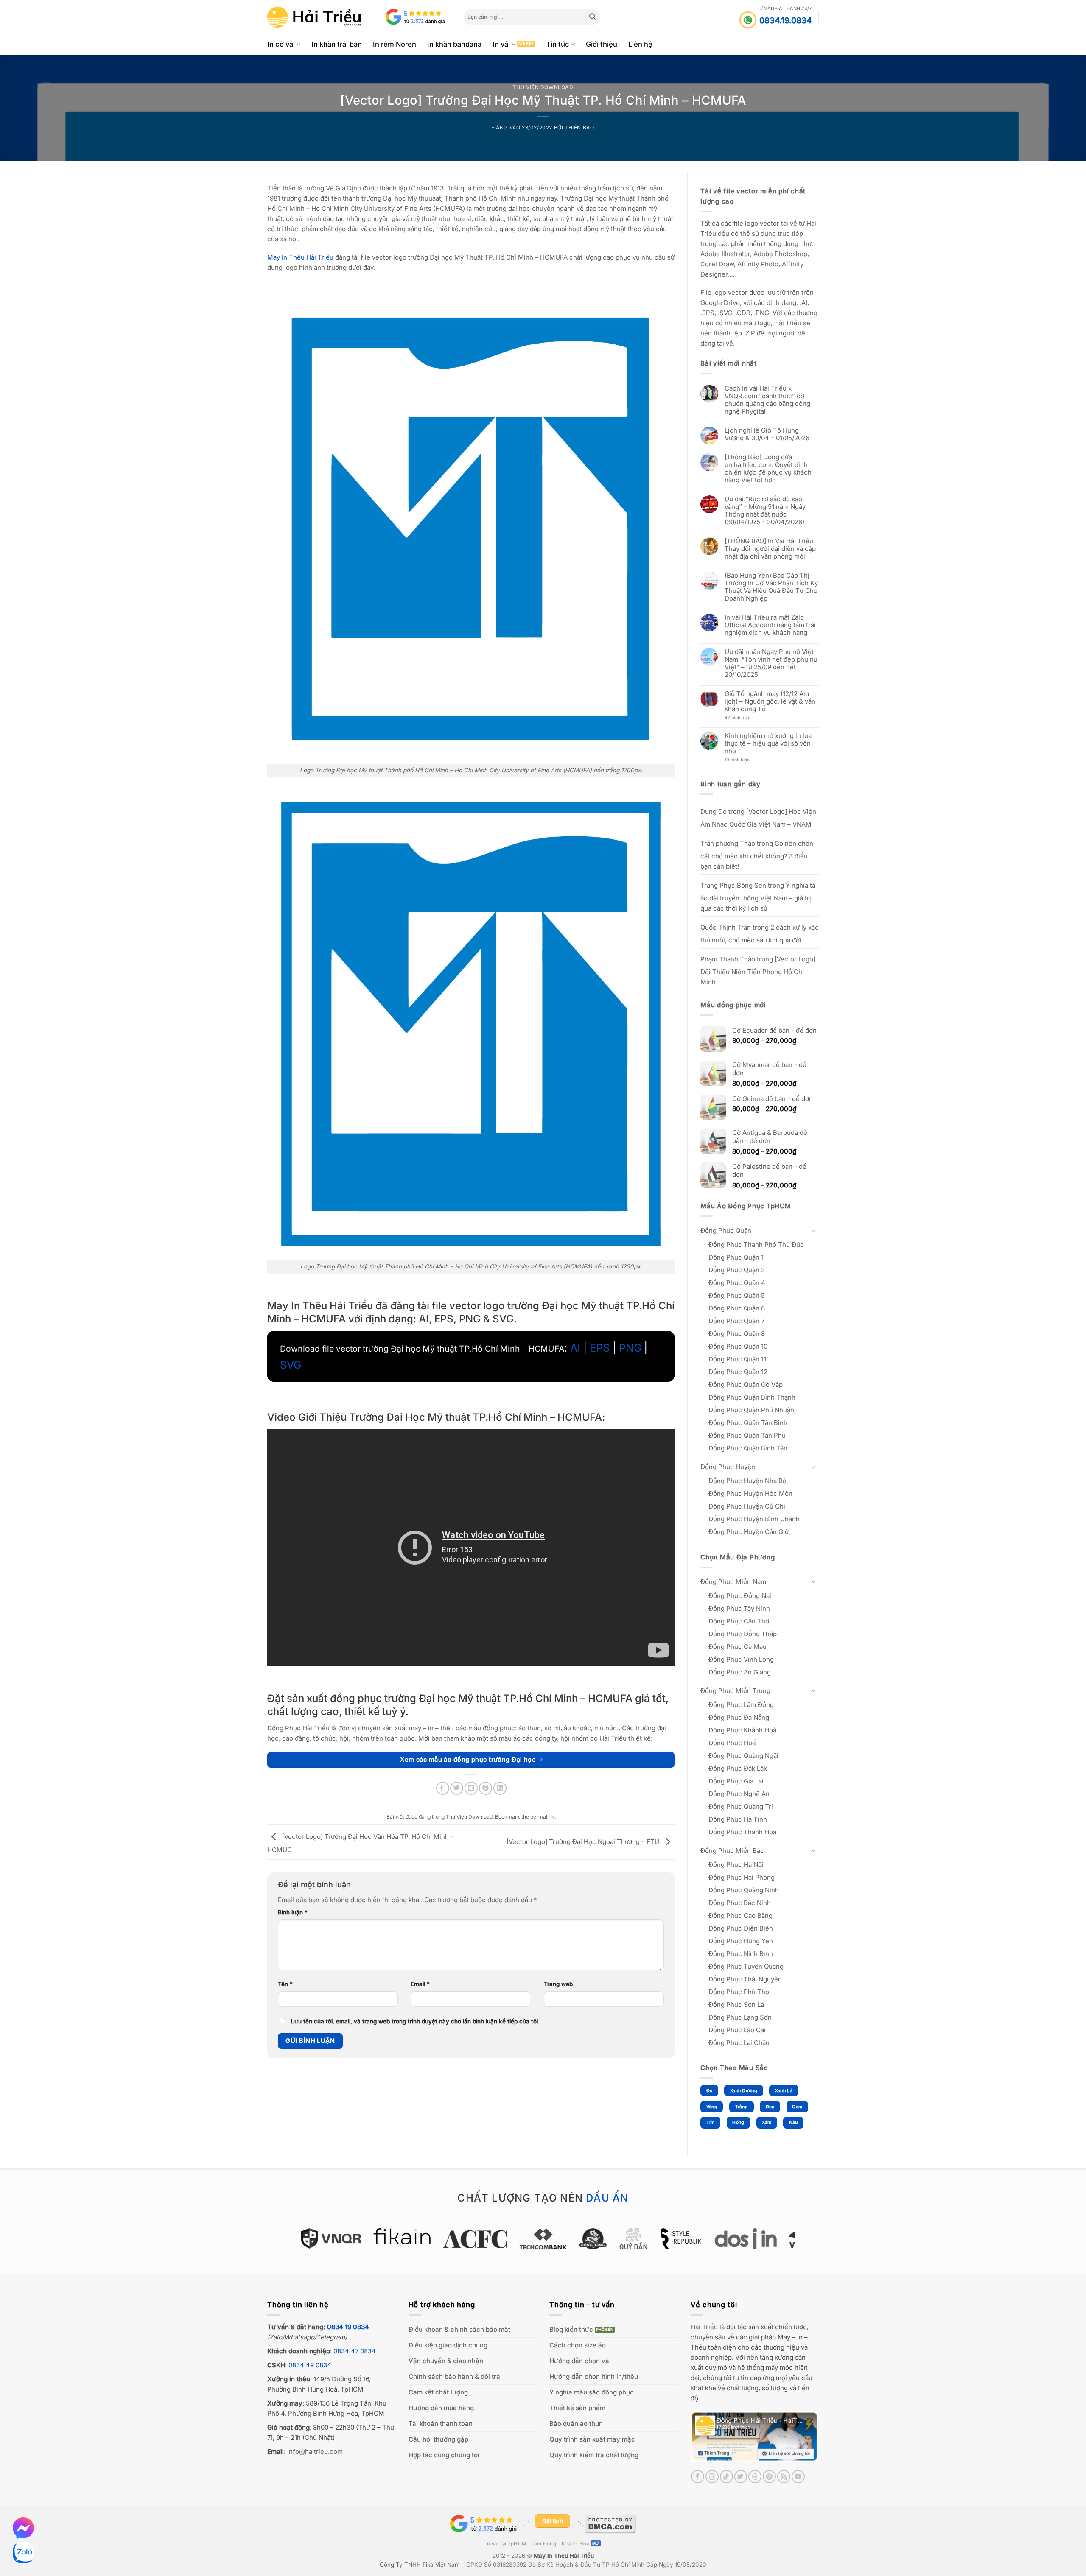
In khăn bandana (454, 44)
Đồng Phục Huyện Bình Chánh (754, 1519)
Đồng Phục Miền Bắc (732, 1851)
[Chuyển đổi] (814, 1231)
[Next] (800, 2243)
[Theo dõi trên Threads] (755, 2477)
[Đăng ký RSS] (784, 2477)
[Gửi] (593, 17)
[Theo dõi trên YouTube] (798, 2477)
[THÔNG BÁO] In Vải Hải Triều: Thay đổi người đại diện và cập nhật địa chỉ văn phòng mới (770, 549)
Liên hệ (640, 44)
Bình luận (293, 1912)
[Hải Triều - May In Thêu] (314, 17)
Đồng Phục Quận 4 (737, 1283)
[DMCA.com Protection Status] (610, 2523)
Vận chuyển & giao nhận (446, 2361)
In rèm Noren (395, 44)
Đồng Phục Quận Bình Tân (748, 1448)
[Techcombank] (507, 2239)
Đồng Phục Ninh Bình (741, 1954)
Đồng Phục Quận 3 (737, 1270)
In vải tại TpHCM (506, 2544)
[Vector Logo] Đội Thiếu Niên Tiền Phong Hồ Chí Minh (758, 971)
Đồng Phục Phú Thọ (739, 1992)
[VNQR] (295, 2238)
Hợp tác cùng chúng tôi (444, 2455)
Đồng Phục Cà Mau (738, 1647)
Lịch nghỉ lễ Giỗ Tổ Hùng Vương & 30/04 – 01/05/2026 (767, 434)
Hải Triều (704, 2327)
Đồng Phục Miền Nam (733, 1582)
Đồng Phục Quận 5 (737, 1295)
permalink (542, 1817)
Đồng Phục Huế (732, 1743)
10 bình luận (745, 760)
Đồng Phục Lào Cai (737, 2030)
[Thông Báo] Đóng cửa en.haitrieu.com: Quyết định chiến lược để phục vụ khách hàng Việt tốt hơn (768, 469)
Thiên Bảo (579, 127)
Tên (285, 1984)
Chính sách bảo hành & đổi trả (454, 2376)
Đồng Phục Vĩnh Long (741, 1659)
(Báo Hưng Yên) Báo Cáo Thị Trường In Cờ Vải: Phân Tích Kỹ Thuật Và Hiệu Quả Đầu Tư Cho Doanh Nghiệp (771, 587)
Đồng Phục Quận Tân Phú (747, 1435)
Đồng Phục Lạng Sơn (740, 2017)
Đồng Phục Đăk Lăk (738, 1768)
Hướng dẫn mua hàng (441, 2408)
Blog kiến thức (571, 2329)
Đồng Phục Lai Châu (739, 2043)
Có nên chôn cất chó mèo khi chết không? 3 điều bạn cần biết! (757, 855)
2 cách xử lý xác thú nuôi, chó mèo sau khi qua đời (760, 934)
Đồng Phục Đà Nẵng (739, 1717)
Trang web (558, 1984)
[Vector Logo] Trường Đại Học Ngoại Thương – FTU (584, 1842)
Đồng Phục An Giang (740, 1672)
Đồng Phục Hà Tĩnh (738, 1819)
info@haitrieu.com (315, 2452)
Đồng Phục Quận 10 (738, 1346)
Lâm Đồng (544, 2544)
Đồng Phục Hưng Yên (741, 1941)
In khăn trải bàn (337, 44)
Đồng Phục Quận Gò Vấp (746, 1384)
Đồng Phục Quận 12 (738, 1372)
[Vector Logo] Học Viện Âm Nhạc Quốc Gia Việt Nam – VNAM (758, 818)
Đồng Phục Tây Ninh (739, 1608)
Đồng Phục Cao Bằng (740, 1915)
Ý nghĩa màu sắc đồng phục (592, 2392)
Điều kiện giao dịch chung (448, 2345)
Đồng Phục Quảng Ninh (744, 1890)
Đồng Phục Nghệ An (739, 1794)
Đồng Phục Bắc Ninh (740, 1903)
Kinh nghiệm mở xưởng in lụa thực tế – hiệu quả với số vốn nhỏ (768, 743)
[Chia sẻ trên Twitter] (457, 1788)
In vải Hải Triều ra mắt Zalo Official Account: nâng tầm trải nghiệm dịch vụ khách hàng (770, 625)
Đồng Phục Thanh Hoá (742, 1832)
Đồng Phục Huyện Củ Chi (747, 1506)
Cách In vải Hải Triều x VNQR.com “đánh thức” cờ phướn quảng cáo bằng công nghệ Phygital (767, 400)
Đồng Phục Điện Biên (741, 1928)
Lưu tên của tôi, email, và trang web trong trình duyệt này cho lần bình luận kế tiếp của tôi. (415, 2021)
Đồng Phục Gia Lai (736, 1781)
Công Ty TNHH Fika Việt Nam (420, 2565)
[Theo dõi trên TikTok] (726, 2477)
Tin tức (558, 44)
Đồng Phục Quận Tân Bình (748, 1423)
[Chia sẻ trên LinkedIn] (500, 1788)
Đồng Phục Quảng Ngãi (743, 1756)
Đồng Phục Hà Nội (736, 1865)
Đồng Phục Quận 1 (736, 1257)
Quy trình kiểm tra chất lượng (594, 2455)
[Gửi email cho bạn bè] (471, 1788)
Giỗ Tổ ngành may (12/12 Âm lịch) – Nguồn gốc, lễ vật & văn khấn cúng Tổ (770, 701)
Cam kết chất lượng (438, 2392)
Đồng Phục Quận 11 (737, 1359)
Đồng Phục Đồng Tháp (743, 1634)
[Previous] (286, 2243)
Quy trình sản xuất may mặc (592, 2439)
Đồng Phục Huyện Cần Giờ (749, 1532)
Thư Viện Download (543, 87)
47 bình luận (744, 718)
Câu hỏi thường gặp (438, 2439)
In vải (501, 44)
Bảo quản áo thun (576, 2424)
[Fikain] (366, 2236)
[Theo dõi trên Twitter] (741, 2477)
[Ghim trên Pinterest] (486, 1788)
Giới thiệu (602, 44)
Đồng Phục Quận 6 (737, 1308)
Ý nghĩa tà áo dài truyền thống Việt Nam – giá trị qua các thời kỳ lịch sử (758, 897)
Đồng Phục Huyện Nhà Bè (747, 1481)
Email (420, 1984)
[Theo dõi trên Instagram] (712, 2477)
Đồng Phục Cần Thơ (739, 1621)
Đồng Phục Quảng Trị (741, 1806)
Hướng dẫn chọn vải (580, 2361)
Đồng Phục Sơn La (736, 2005)
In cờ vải (281, 44)
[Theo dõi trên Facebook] (698, 2477)
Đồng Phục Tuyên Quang (746, 1966)
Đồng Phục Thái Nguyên (745, 1979)
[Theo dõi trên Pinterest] (769, 2477)
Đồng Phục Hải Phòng (742, 1877)
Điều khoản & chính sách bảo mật (459, 2329)
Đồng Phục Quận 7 (736, 1321)
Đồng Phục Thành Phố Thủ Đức (756, 1245)
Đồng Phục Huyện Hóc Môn (750, 1493)
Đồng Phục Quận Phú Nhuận (751, 1410)
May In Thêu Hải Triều (564, 2556)
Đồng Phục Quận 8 (737, 1334)
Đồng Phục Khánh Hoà (742, 1730)
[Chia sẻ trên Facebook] (443, 1788)
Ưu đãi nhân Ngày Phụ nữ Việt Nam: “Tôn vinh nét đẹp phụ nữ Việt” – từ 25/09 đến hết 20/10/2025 (771, 663)
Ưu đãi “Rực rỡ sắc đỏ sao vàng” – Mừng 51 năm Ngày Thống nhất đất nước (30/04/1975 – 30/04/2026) (765, 511)
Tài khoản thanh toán (441, 2424)
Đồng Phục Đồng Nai (740, 1596)
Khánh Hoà (575, 2544)
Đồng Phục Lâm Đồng (741, 1705)
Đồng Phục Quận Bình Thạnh (752, 1397)
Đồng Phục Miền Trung (735, 1691)
